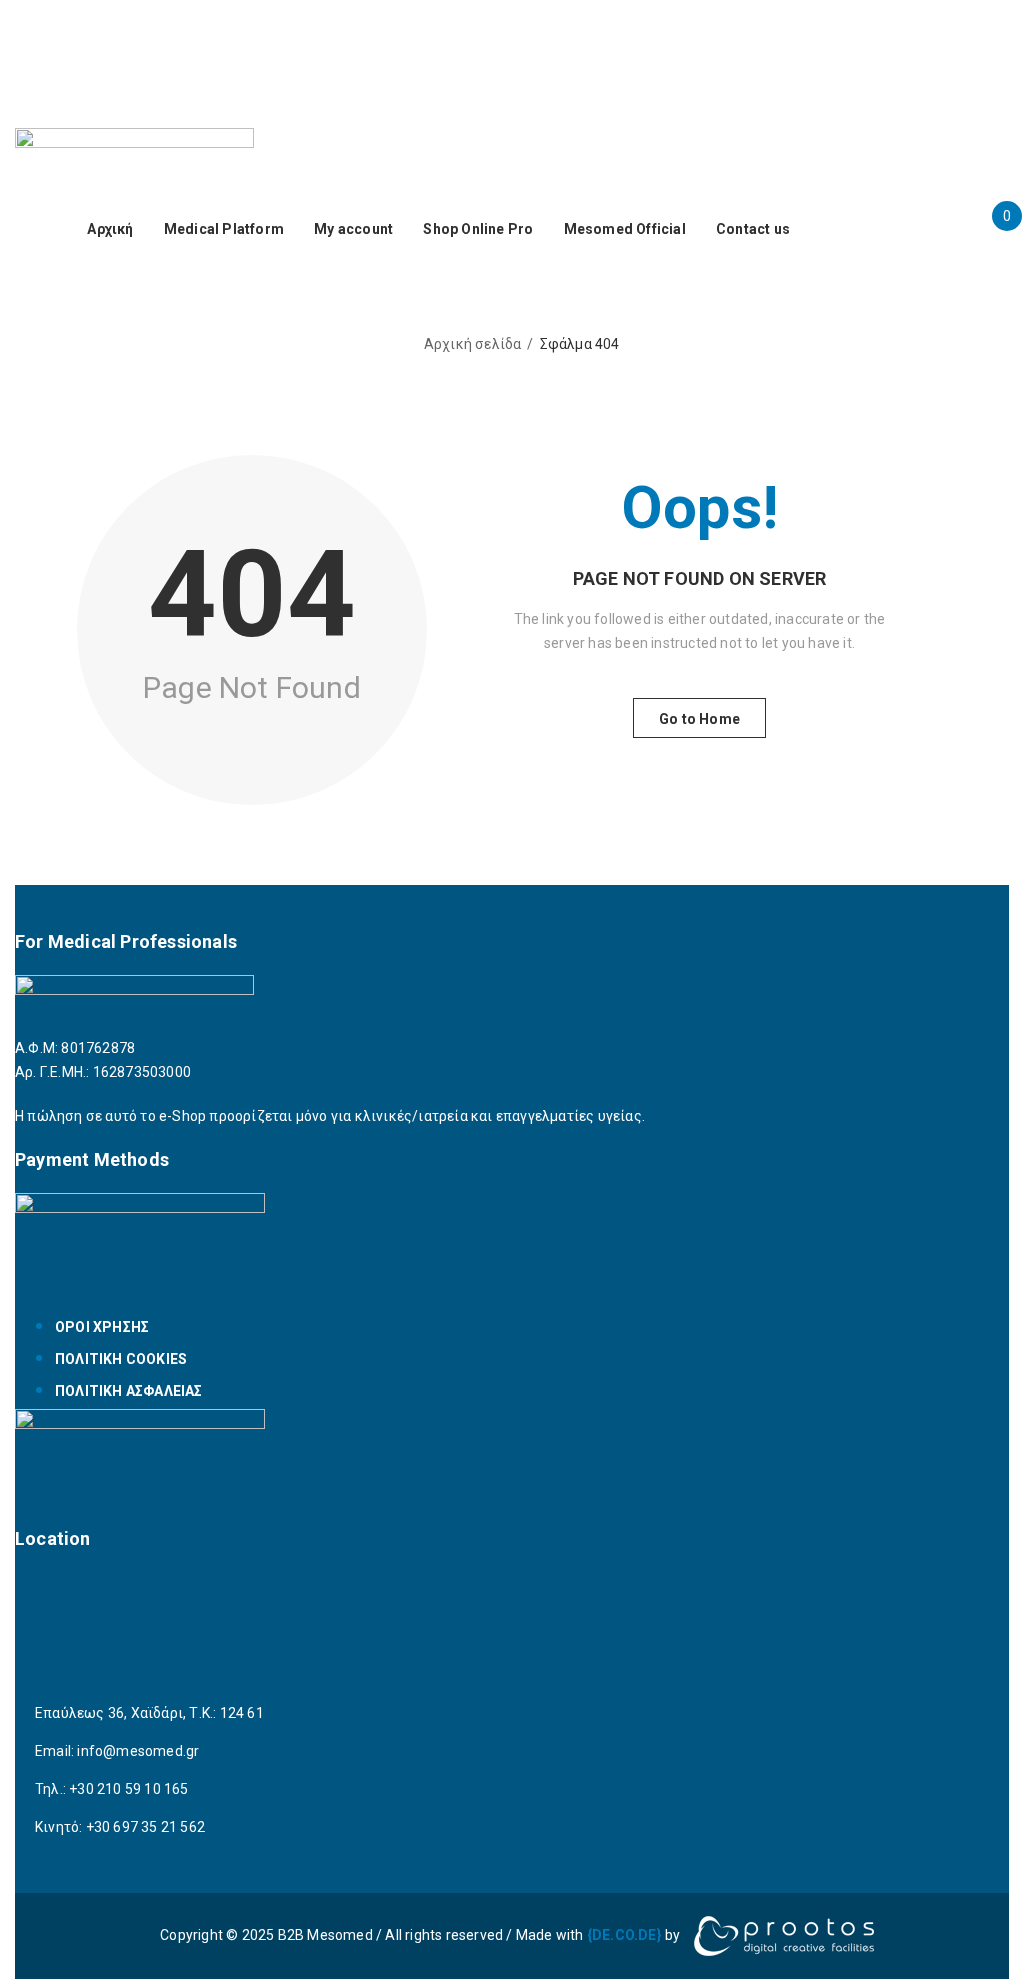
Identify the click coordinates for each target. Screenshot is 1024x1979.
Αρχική (110, 229)
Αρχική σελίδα (473, 344)
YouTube (535, 56)
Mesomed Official (625, 229)
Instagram (965, 32)
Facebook (855, 32)
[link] (624, 1935)
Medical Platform (224, 229)
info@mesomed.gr (138, 1751)
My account (353, 229)
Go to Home (699, 719)
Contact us (753, 229)
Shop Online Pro (478, 229)
